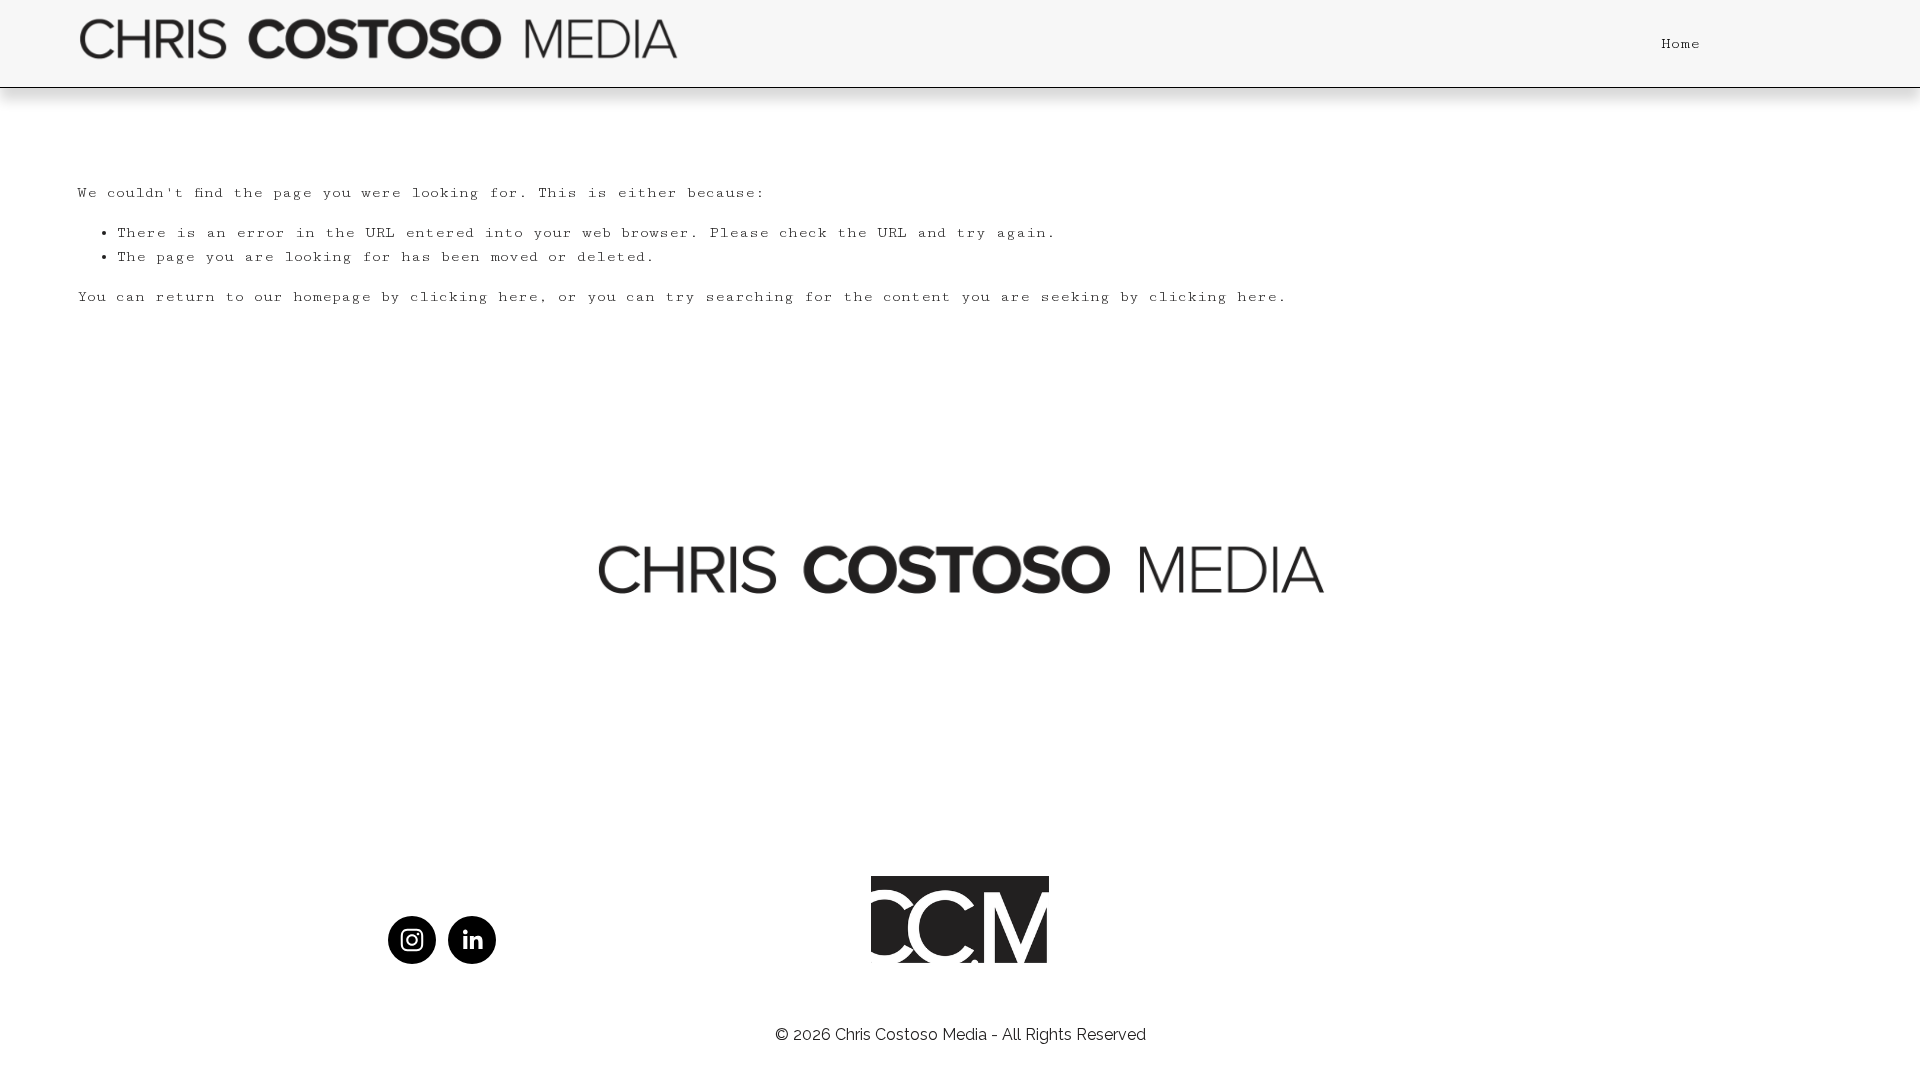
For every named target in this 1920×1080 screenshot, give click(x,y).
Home (1680, 43)
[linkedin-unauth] (472, 940)
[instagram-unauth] (412, 940)
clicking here (474, 296)
